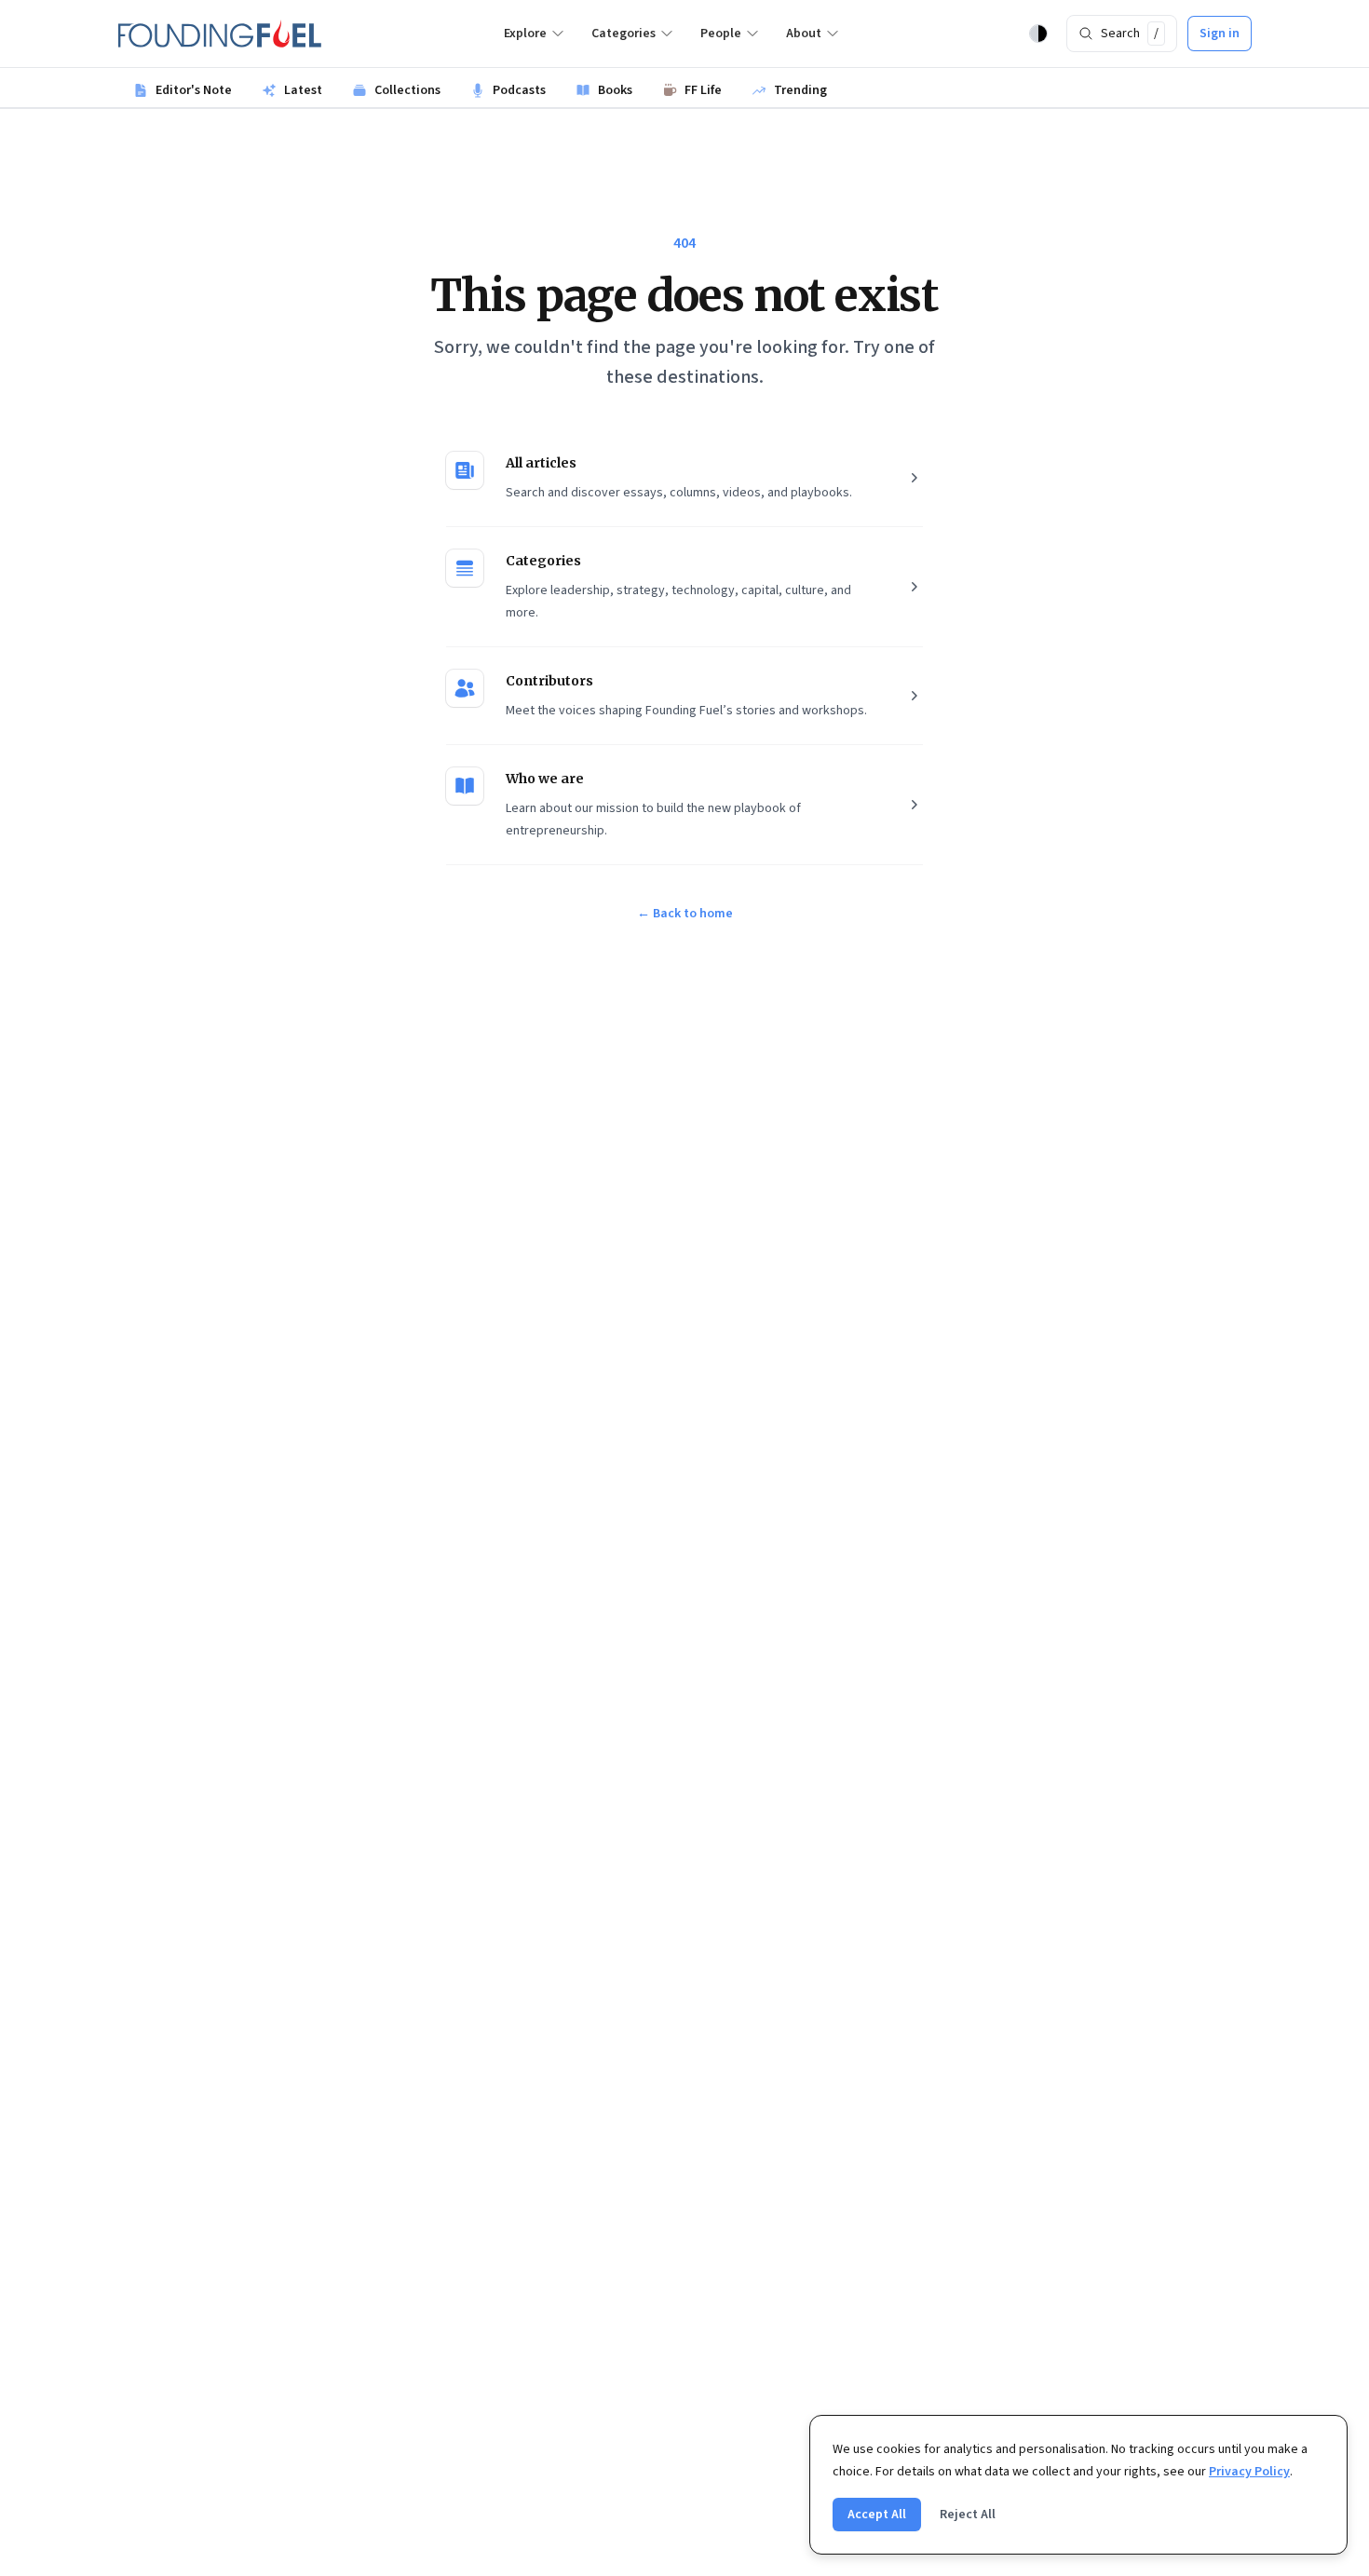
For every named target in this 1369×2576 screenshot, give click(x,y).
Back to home (685, 914)
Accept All (877, 2515)
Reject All (968, 2515)
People (721, 34)
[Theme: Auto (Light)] (1038, 34)
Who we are (545, 779)
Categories (624, 34)
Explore (525, 34)
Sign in (1220, 34)
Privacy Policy (1249, 2472)
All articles (541, 463)
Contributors (549, 681)
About (804, 34)
